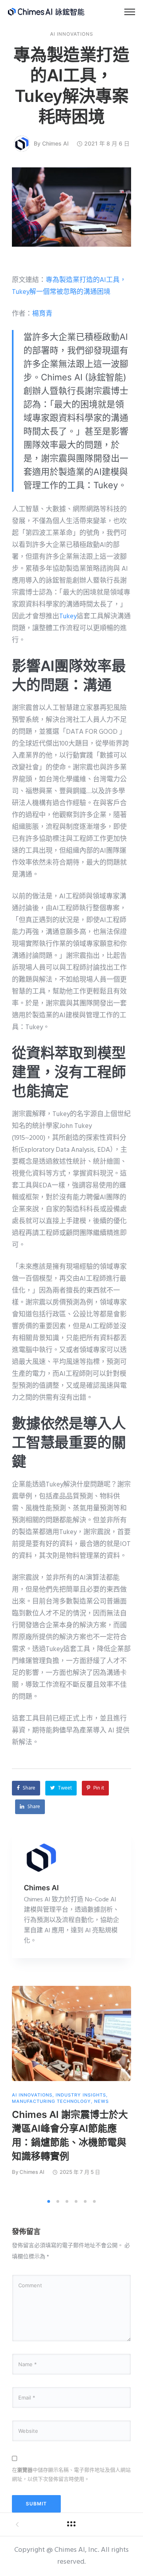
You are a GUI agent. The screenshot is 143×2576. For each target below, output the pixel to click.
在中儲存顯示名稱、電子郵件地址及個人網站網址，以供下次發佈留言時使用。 (71, 2474)
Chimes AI (55, 143)
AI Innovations (72, 34)
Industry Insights (81, 2095)
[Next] (130, 2090)
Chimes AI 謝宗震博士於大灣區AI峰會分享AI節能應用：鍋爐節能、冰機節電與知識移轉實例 (70, 2135)
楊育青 (42, 314)
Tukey (68, 617)
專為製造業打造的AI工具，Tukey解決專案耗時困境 (71, 85)
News (101, 2101)
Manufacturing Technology (51, 2101)
